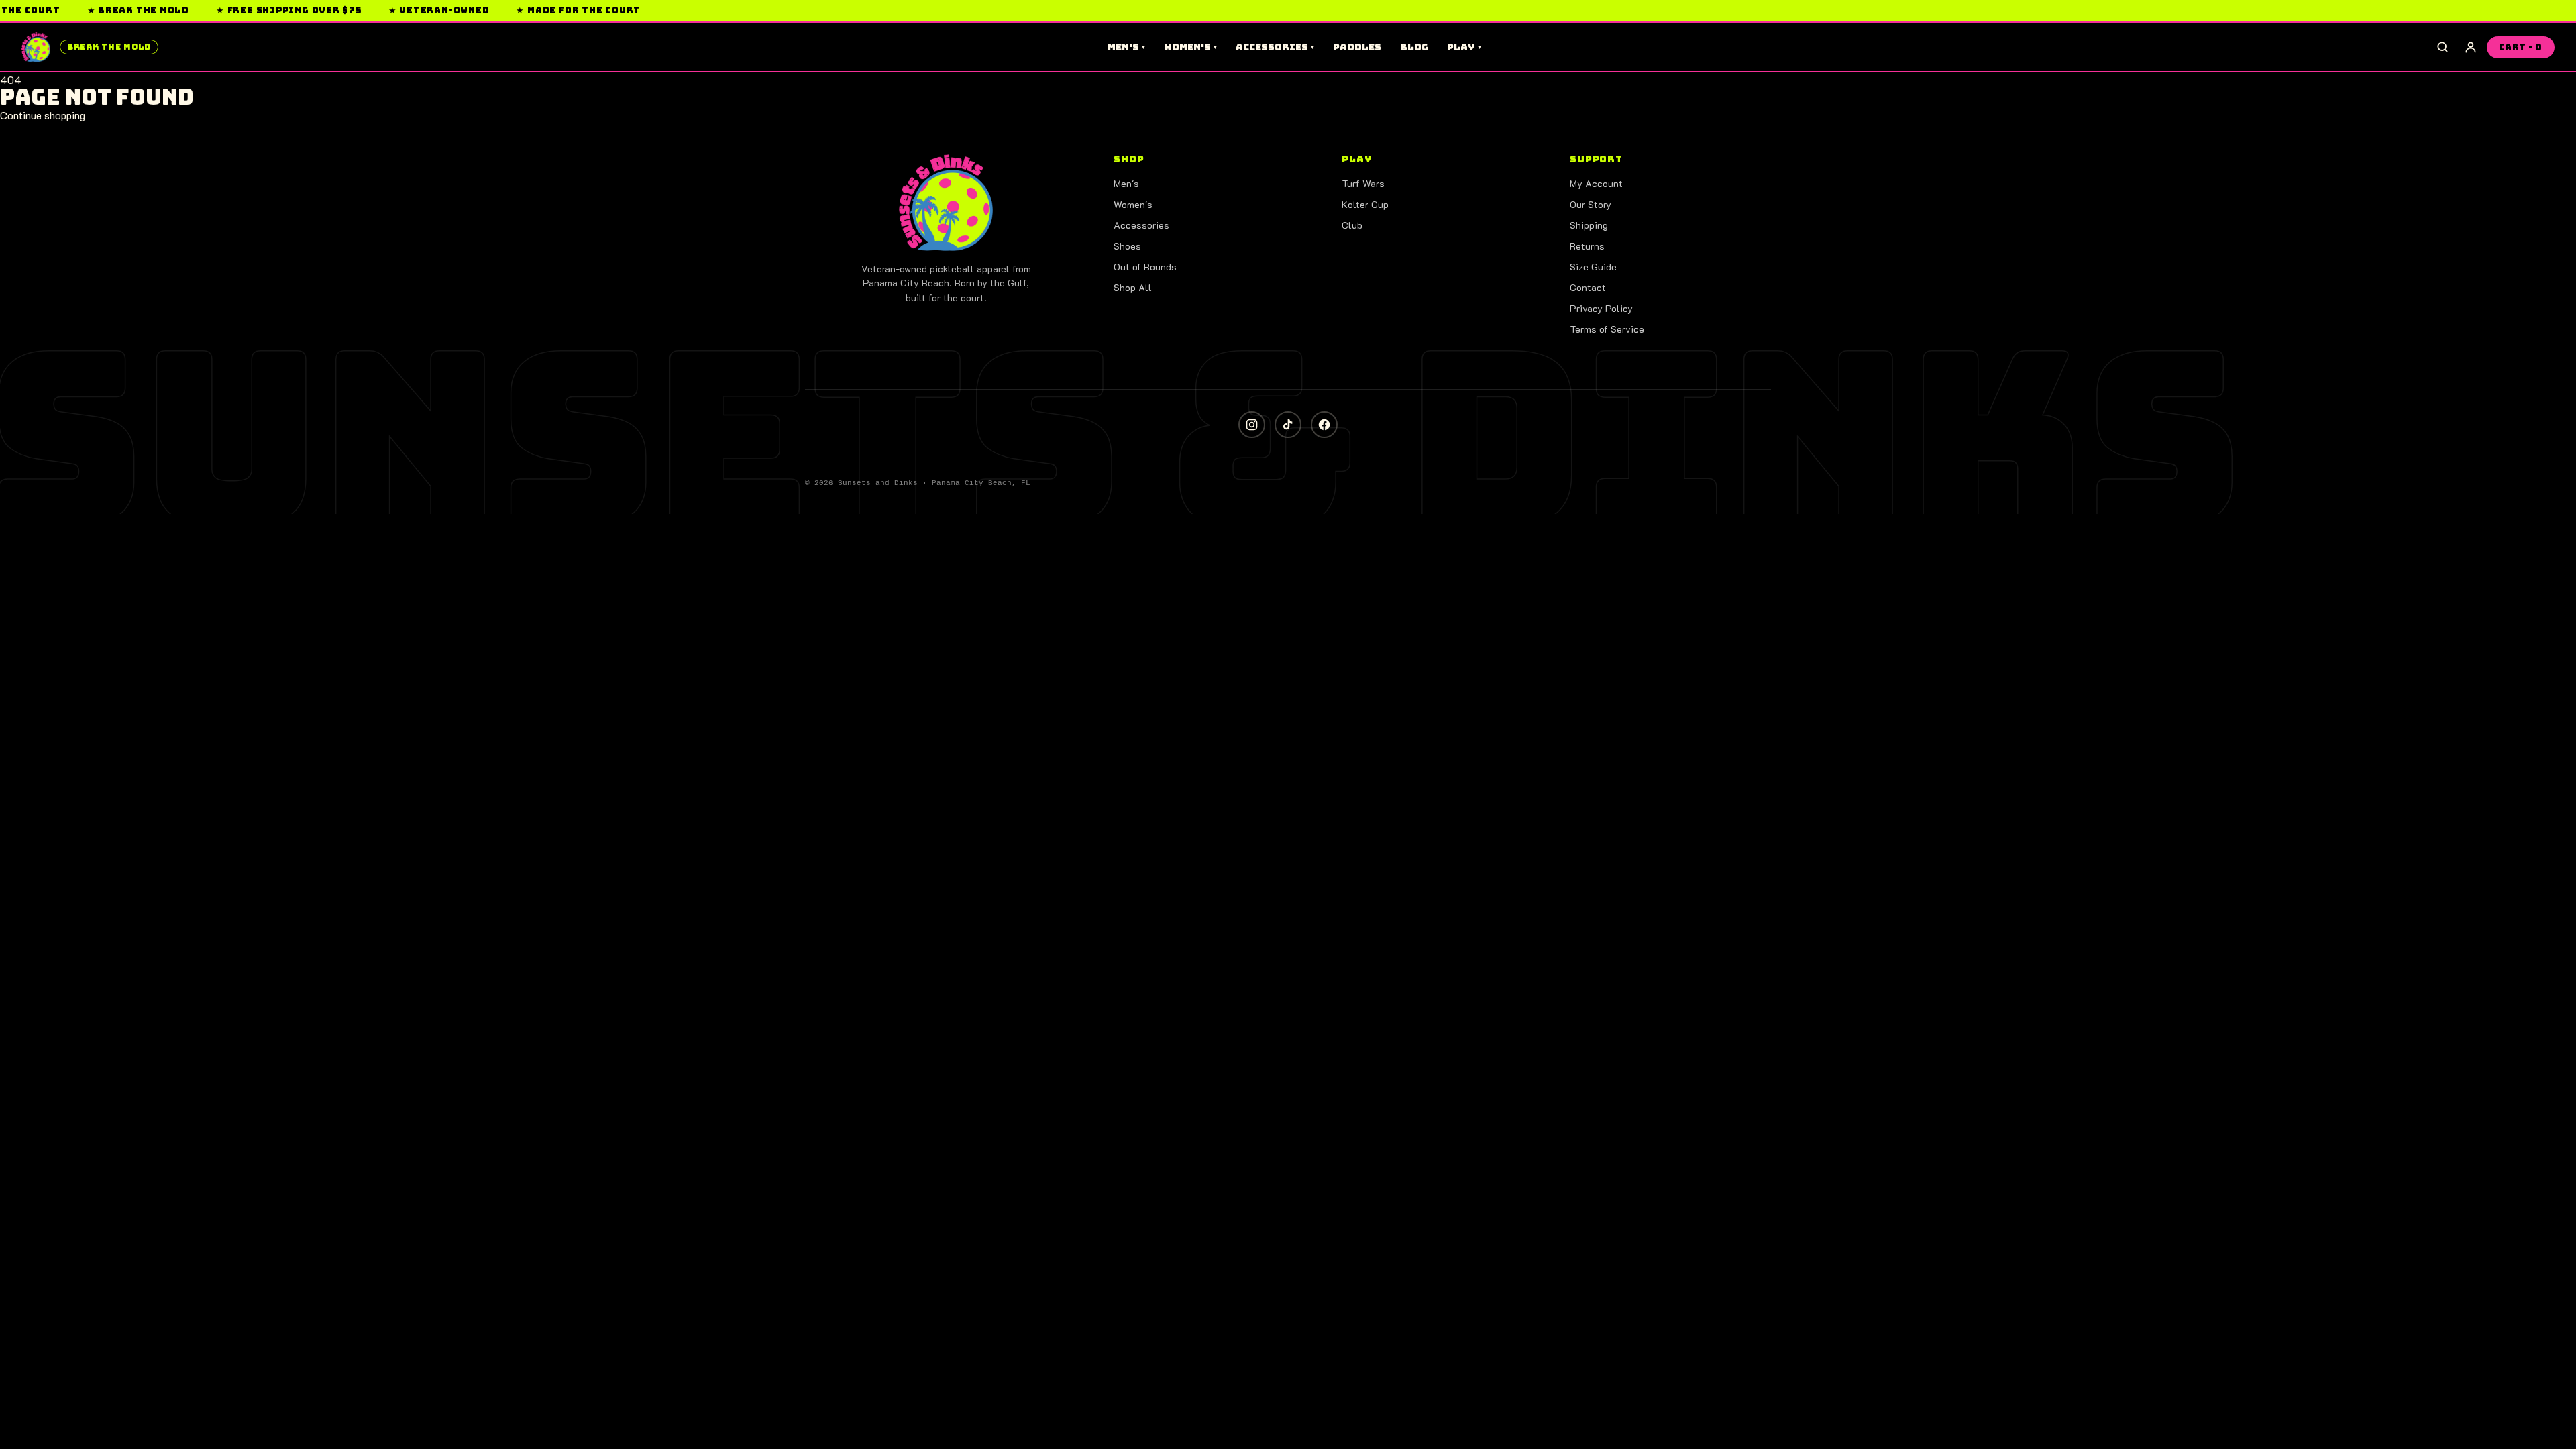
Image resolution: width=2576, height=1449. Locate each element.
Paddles (1357, 47)
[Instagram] (1252, 425)
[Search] (2443, 47)
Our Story (1591, 204)
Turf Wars (1363, 183)
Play (1464, 47)
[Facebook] (1324, 425)
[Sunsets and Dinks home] (946, 203)
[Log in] (2471, 47)
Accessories (1275, 47)
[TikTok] (1288, 425)
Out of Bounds (1145, 267)
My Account (1596, 183)
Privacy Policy (1601, 308)
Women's (1190, 47)
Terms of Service (1607, 329)
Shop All (1133, 287)
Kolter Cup (1365, 204)
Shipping (1589, 225)
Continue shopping (43, 115)
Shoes (1127, 246)
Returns (1587, 246)
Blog (1414, 47)
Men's (1126, 47)
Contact (1588, 287)
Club (1352, 225)
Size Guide (1593, 267)
